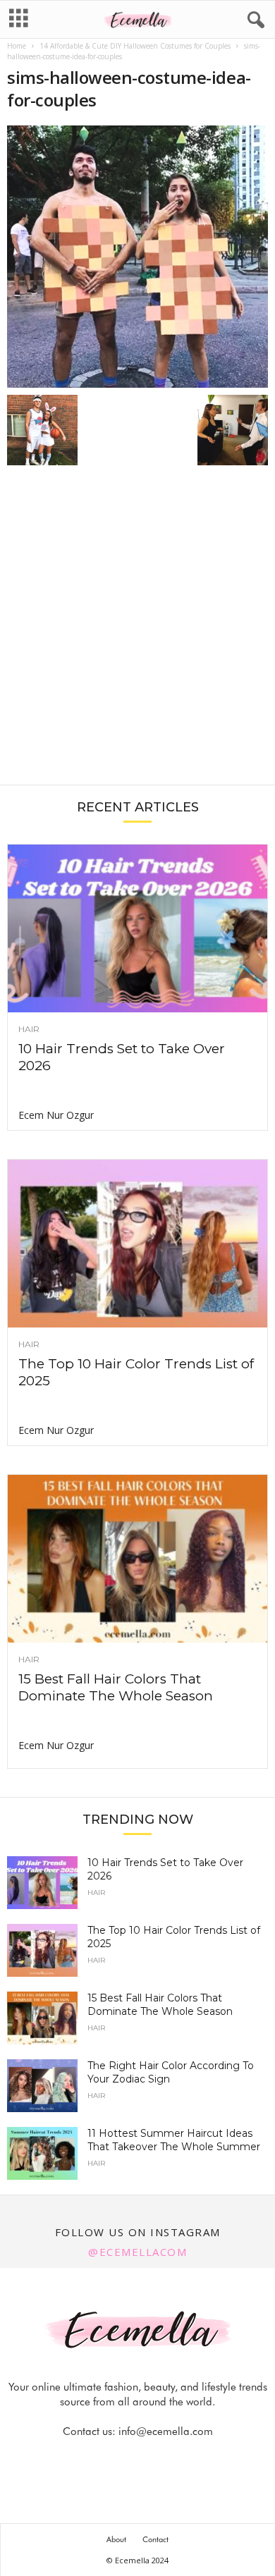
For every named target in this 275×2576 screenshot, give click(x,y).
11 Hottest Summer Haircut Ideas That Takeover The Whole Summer (174, 2140)
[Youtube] (186, 2459)
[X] (155, 2459)
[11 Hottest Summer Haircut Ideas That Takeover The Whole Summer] (42, 2153)
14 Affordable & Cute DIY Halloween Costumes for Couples (135, 46)
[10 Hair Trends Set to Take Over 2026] (137, 928)
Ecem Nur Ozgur (56, 1115)
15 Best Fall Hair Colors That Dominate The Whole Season (116, 1687)
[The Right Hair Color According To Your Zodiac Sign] (42, 2086)
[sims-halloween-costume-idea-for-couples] (137, 257)
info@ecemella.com (166, 2431)
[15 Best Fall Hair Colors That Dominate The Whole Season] (137, 1559)
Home (17, 46)
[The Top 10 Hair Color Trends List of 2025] (137, 1244)
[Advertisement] (137, 632)
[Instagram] (123, 2459)
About (116, 2539)
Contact (155, 2539)
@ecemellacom (137, 2252)
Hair (29, 1029)
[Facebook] (90, 2459)
